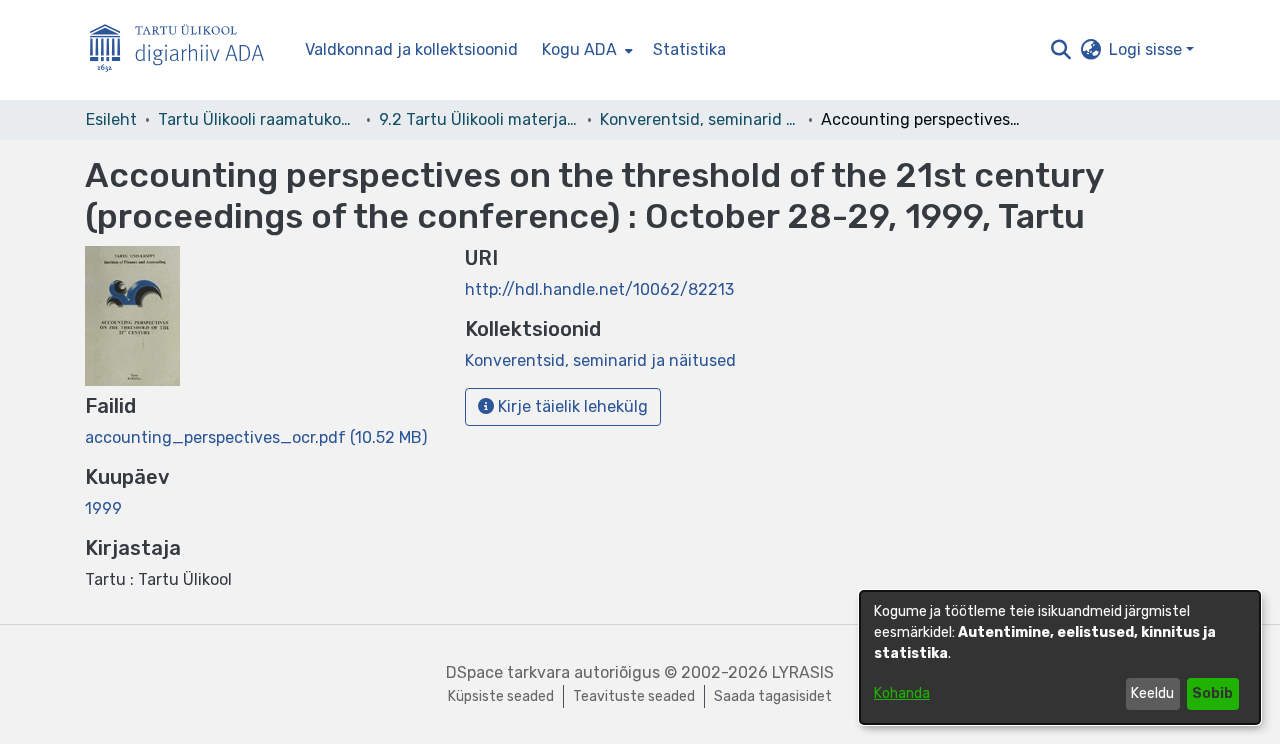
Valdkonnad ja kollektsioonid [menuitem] (411, 49)
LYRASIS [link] (803, 672)
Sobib (1212, 693)
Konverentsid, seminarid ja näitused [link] (700, 119)
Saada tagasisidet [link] (773, 696)
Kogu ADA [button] (579, 49)
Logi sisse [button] (1147, 49)
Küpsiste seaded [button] (501, 696)
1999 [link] (103, 508)
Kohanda (902, 693)
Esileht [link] (111, 119)
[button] (1060, 50)
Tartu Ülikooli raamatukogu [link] (258, 119)
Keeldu (1152, 693)
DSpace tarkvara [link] (508, 672)
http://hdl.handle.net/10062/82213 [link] (599, 289)
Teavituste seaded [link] (634, 696)
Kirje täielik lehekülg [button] (571, 406)
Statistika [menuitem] (689, 49)
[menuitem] (585, 50)
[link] (256, 437)
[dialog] (1060, 657)
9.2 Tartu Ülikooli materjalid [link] (479, 119)
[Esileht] (185, 50)
